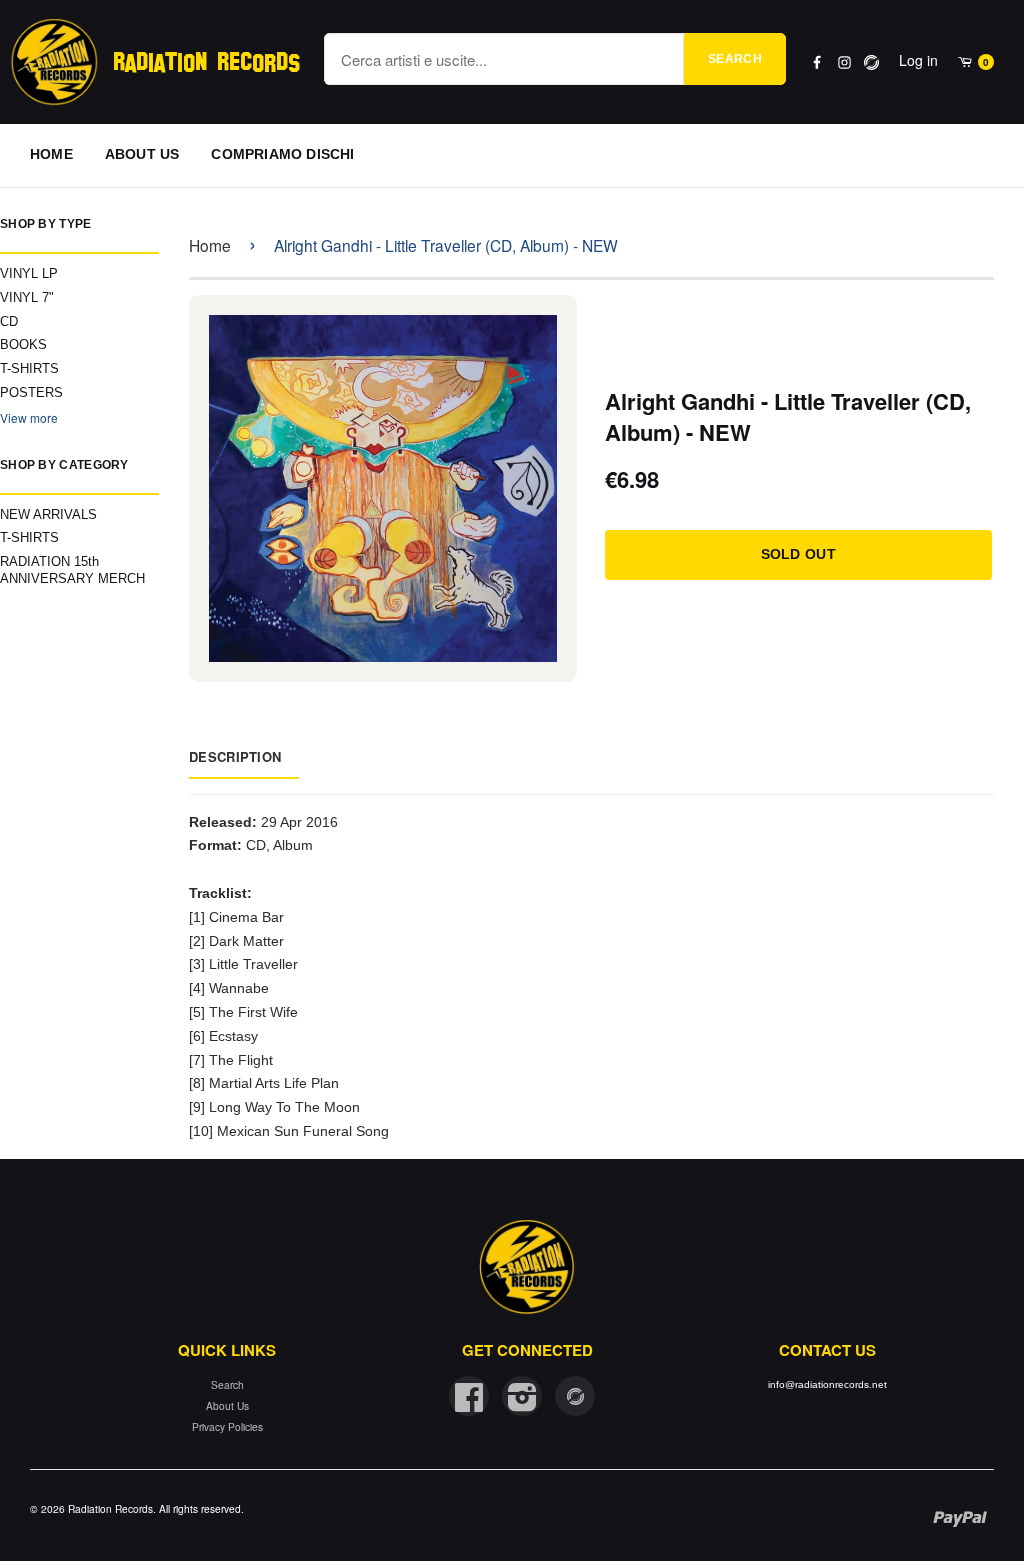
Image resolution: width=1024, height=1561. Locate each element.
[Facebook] (817, 62)
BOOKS (23, 344)
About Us (227, 1405)
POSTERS (31, 392)
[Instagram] (844, 62)
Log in (918, 60)
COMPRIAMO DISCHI (282, 154)
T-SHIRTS (29, 368)
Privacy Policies (227, 1426)
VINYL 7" (27, 297)
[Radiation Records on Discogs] (575, 1396)
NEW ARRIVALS (48, 514)
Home (210, 245)
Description (235, 756)
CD (9, 321)
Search (735, 59)
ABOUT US (142, 154)
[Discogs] (871, 62)
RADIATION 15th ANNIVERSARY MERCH (72, 570)
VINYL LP (29, 273)
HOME (51, 154)
